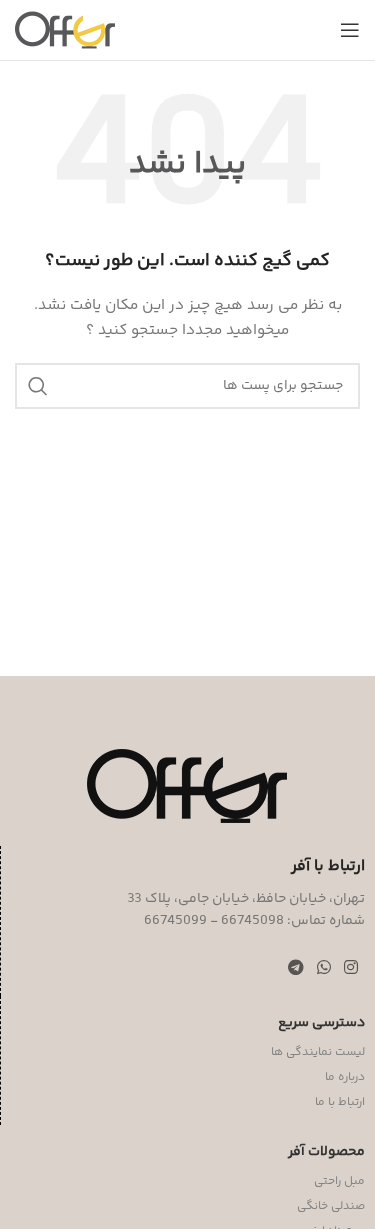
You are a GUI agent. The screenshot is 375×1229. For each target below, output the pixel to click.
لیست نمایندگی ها (318, 1052)
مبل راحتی (339, 1181)
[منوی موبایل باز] (350, 30)
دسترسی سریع (321, 1023)
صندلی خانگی (331, 1206)
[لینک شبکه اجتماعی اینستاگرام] (351, 969)
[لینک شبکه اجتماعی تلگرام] (295, 969)
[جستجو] (38, 386)
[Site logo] (65, 30)
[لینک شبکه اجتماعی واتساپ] (323, 969)
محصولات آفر (326, 1152)
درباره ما (345, 1077)
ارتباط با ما (340, 1102)
